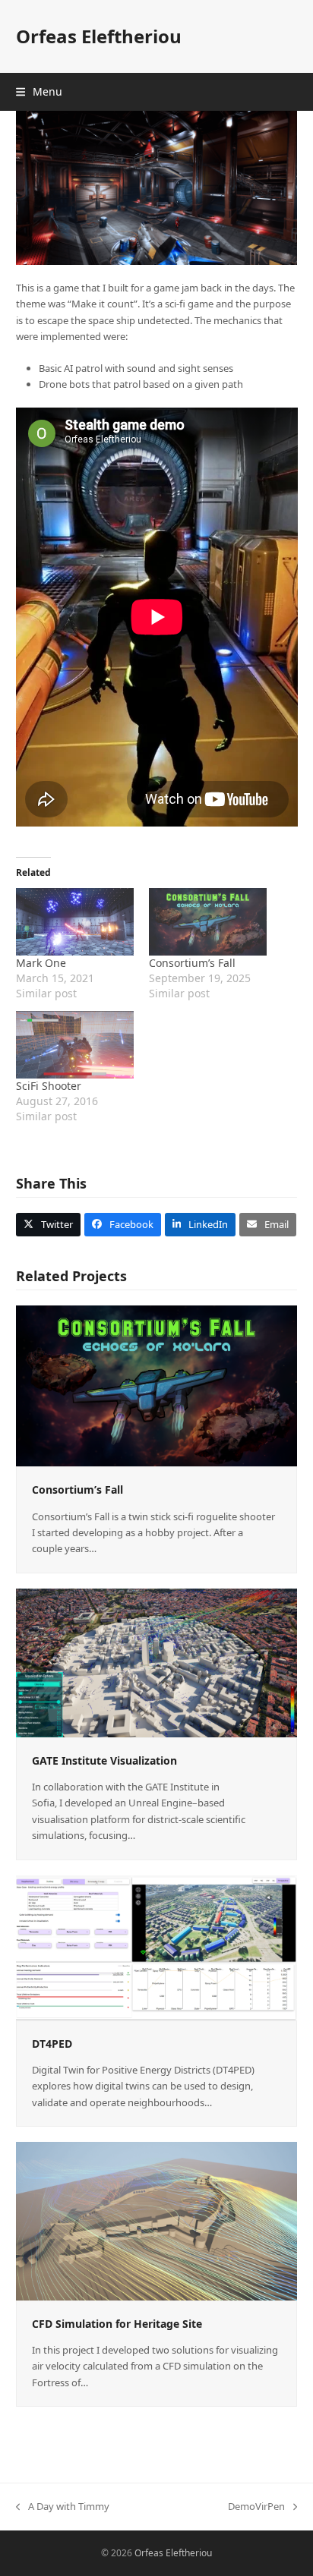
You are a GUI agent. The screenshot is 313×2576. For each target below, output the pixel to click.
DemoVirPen (256, 2507)
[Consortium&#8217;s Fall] (208, 922)
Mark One (41, 963)
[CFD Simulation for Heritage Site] (157, 2220)
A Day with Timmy (63, 2507)
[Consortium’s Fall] (157, 1385)
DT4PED (52, 2044)
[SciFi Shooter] (75, 1045)
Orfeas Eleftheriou (99, 36)
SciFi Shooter (49, 1086)
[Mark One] (75, 922)
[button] (39, 91)
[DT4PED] (157, 1947)
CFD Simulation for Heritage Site (117, 2324)
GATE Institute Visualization (104, 1760)
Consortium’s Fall (192, 963)
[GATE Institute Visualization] (157, 1661)
